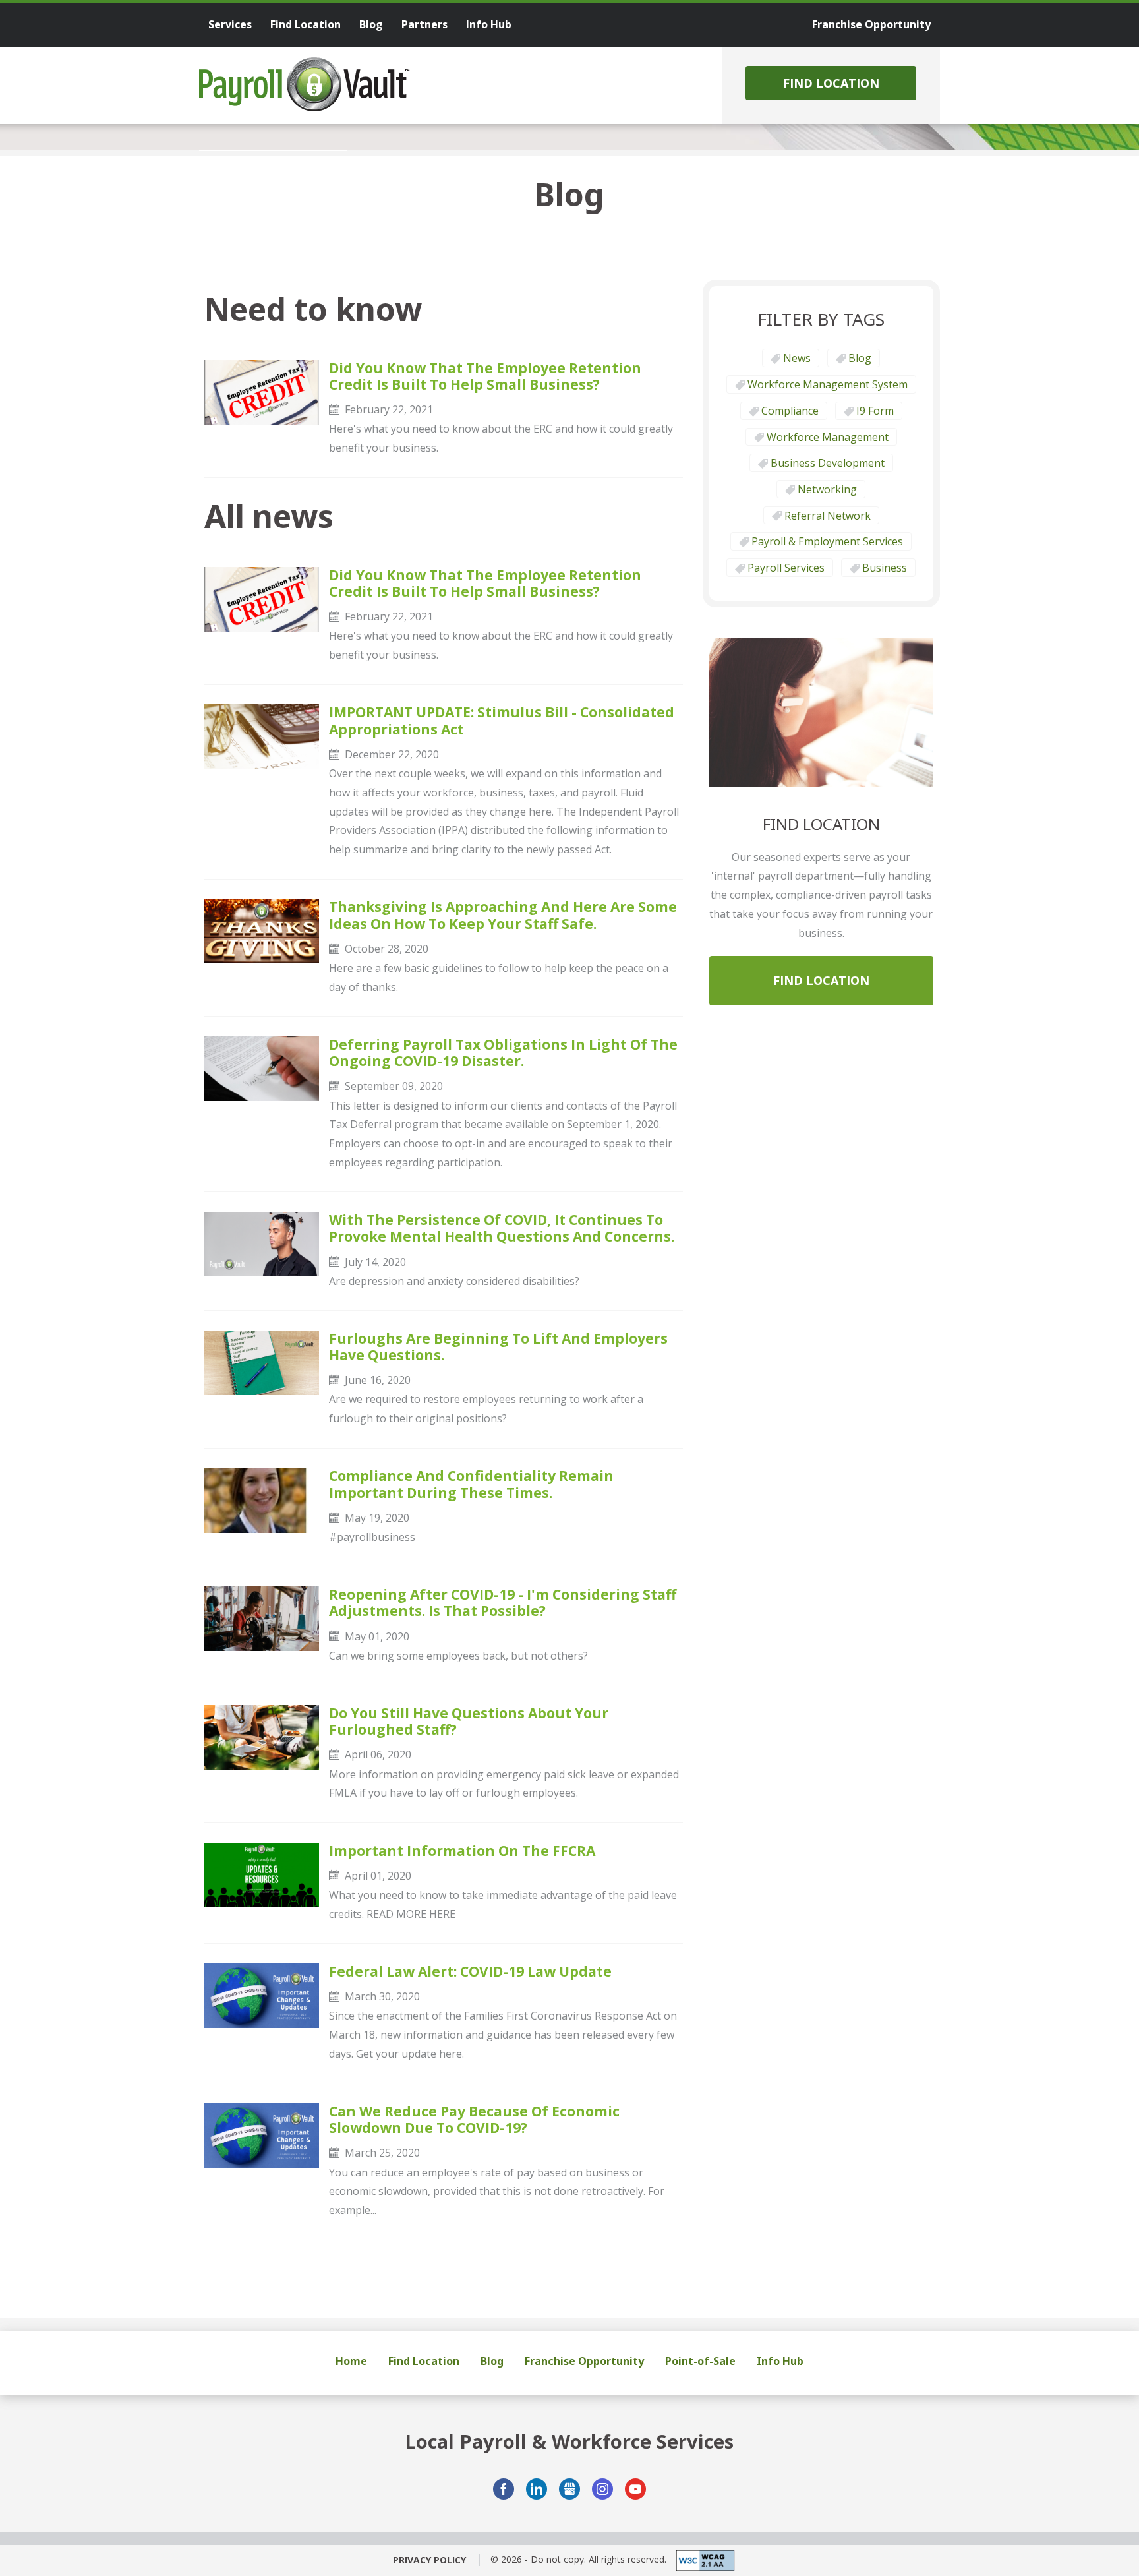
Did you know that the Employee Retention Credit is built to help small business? (485, 376)
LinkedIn (537, 2489)
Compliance (790, 411)
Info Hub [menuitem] (489, 24)
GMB (569, 2489)
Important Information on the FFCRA (462, 1851)
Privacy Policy (429, 2560)
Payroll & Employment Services (827, 541)
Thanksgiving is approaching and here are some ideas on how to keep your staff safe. (503, 915)
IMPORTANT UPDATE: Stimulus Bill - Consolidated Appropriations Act (502, 721)
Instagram (602, 2489)
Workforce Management (828, 437)
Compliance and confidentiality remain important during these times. (471, 1484)
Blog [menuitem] (371, 24)
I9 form (875, 411)
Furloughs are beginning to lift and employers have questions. (498, 1347)
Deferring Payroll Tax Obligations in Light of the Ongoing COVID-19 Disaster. (503, 1053)
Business (885, 568)
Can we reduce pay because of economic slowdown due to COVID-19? (474, 2120)
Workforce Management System (828, 384)
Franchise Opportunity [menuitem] (871, 24)
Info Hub (780, 2361)
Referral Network (828, 516)
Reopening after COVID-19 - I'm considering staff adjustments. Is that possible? (503, 1603)
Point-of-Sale (700, 2361)
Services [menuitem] (230, 24)
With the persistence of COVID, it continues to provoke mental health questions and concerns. (502, 1228)
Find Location (831, 83)
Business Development (828, 463)
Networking (827, 489)
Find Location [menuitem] (306, 24)
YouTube (635, 2489)
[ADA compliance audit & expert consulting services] (701, 2561)
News (797, 358)
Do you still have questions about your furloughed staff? (469, 1722)
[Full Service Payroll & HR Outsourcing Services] (305, 84)
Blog (860, 358)
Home (351, 2361)
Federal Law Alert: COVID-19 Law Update (470, 1972)
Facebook (504, 2489)
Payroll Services (786, 568)
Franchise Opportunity (584, 2361)
